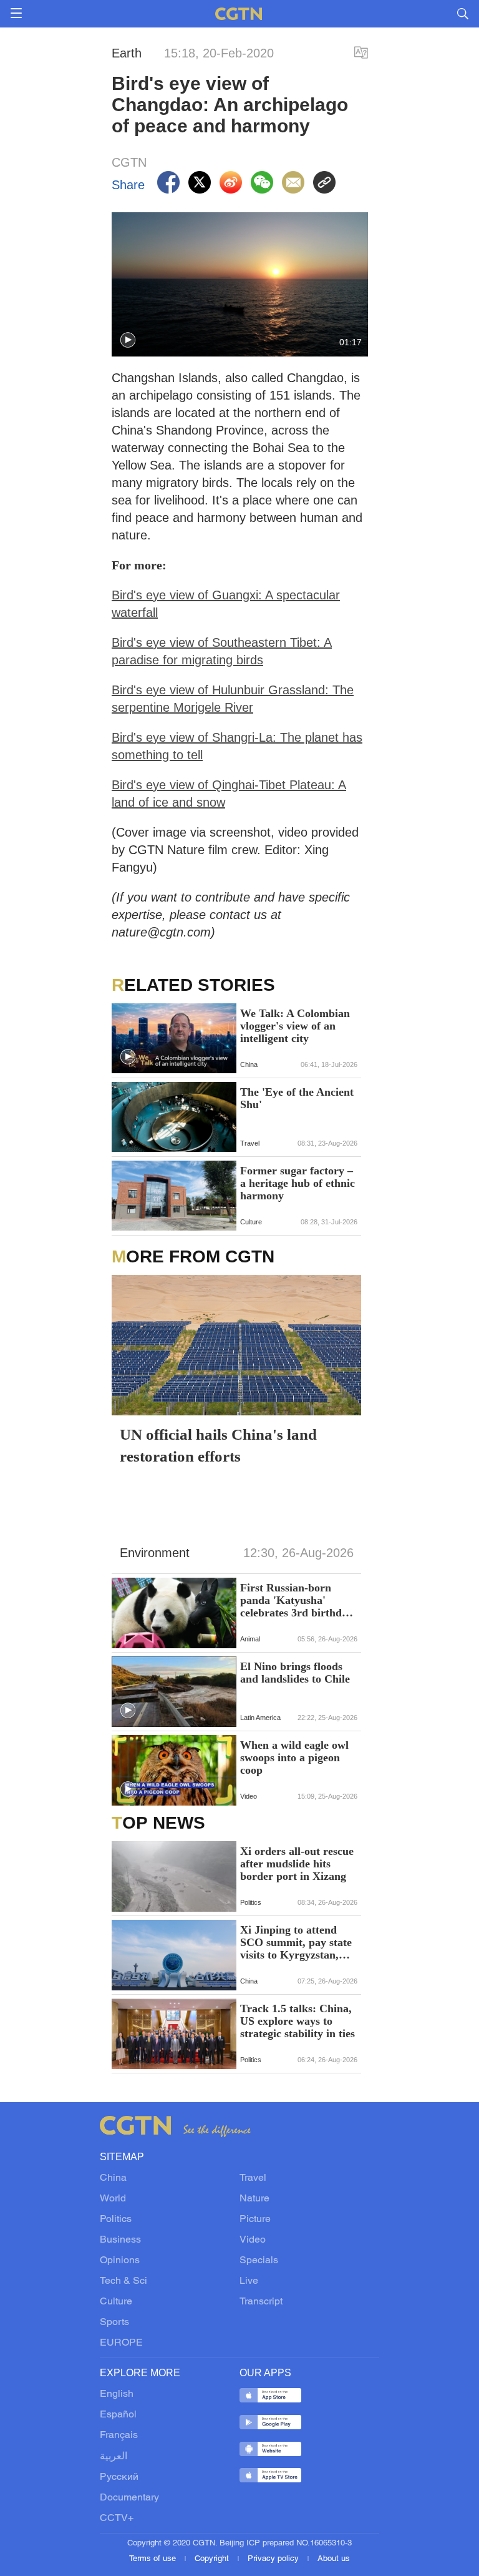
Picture (255, 2220)
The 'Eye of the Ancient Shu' (297, 1098)
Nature (254, 2199)
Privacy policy (274, 2559)
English (117, 2394)
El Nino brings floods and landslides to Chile (295, 1673)
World (113, 2199)
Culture (116, 2302)
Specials (259, 2261)
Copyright (213, 2559)
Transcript (261, 2302)
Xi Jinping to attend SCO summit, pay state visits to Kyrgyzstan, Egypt (296, 1942)
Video (253, 2240)
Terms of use (154, 2559)
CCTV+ (117, 2519)
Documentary (129, 2498)
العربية (114, 2457)
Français (119, 2436)
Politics (116, 2220)
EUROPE (121, 2343)
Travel (253, 2178)
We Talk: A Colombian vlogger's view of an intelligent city (295, 1026)
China (113, 2178)
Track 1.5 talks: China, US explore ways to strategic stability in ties (298, 2021)
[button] (128, 340)
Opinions (120, 2261)
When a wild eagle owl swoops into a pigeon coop (294, 1757)
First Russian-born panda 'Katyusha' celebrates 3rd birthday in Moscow (297, 1600)
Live (249, 2281)
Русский (119, 2477)
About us (334, 2559)
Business (120, 2240)
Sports (114, 2323)
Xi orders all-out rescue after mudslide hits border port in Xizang (297, 1864)
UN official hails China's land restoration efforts (218, 1445)
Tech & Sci (123, 2281)
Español (118, 2415)
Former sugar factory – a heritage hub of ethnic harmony (298, 1183)
